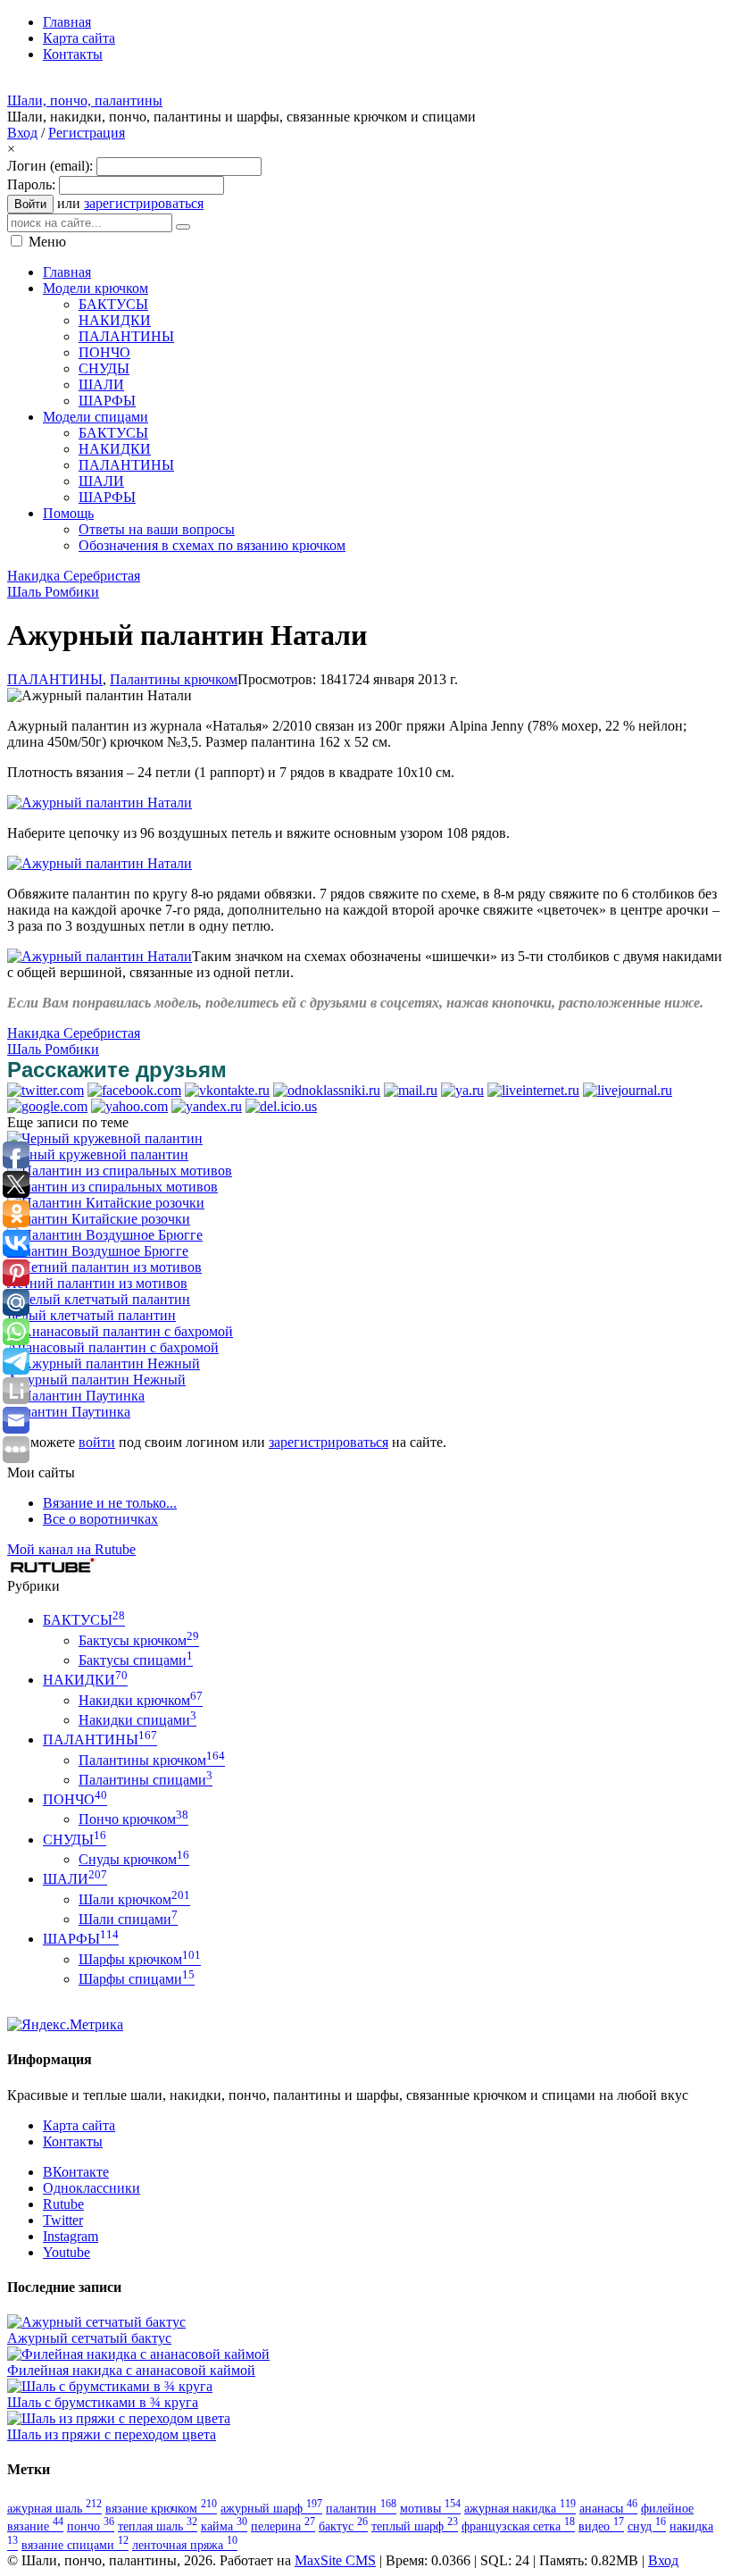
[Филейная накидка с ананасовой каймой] (138, 2354)
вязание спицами (75, 2545)
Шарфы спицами (137, 1979)
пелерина (283, 2526)
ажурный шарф (271, 2508)
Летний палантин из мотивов (97, 1283)
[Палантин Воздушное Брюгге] (105, 1235)
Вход (22, 133)
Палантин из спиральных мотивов (112, 1187)
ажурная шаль (54, 2508)
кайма (224, 2526)
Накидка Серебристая (74, 576)
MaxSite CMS (335, 2560)
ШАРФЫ (81, 1939)
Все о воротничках (100, 1519)
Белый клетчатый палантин (91, 1315)
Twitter (63, 2220)
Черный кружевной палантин (98, 1154)
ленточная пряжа (185, 2545)
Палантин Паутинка (69, 1412)
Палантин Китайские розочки (99, 1219)
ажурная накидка (520, 2508)
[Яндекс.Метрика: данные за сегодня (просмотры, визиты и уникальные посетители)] (65, 2025)
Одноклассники (91, 2188)
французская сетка (518, 2526)
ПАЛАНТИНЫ (55, 679)
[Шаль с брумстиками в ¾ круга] (110, 2386)
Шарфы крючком (140, 1959)
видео (601, 2526)
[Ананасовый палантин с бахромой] (120, 1331)
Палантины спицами (146, 1780)
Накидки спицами (137, 1720)
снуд (647, 2526)
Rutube (63, 2204)
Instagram (71, 2236)
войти (97, 1442)
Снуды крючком (134, 1859)
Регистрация (87, 133)
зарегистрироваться (144, 203)
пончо (91, 2526)
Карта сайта (79, 2125)
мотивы (430, 2508)
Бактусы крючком (139, 1640)
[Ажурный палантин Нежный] (104, 1363)
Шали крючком (134, 1899)
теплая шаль (158, 2526)
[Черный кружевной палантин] (105, 1138)
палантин (361, 2508)
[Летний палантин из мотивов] (104, 1267)
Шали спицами (128, 1919)
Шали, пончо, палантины (85, 100)
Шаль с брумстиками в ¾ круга (103, 2402)
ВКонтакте (76, 2172)
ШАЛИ (75, 1879)
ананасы (608, 2508)
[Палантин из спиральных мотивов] (120, 1171)
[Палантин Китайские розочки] (106, 1203)
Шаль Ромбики (53, 592)
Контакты (73, 2141)
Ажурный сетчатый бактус (89, 2338)
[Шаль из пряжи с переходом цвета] (119, 2418)
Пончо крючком (133, 1819)
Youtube (67, 2252)
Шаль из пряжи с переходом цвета (112, 2434)
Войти (30, 204)
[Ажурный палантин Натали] (100, 803)
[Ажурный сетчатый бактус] (96, 2322)
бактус (343, 2526)
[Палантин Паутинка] (76, 1396)
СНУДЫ (75, 1840)
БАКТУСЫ (84, 1620)
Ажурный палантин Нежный (96, 1380)
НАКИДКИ (85, 1680)
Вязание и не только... (110, 1503)
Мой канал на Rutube (71, 1549)
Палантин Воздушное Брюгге (98, 1251)
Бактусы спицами (136, 1660)
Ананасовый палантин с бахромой (113, 1347)
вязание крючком (161, 2508)
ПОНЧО (75, 1799)
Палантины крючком (174, 679)
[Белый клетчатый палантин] (99, 1299)
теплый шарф (415, 2526)
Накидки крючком (141, 1700)
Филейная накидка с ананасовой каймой (131, 2370)
